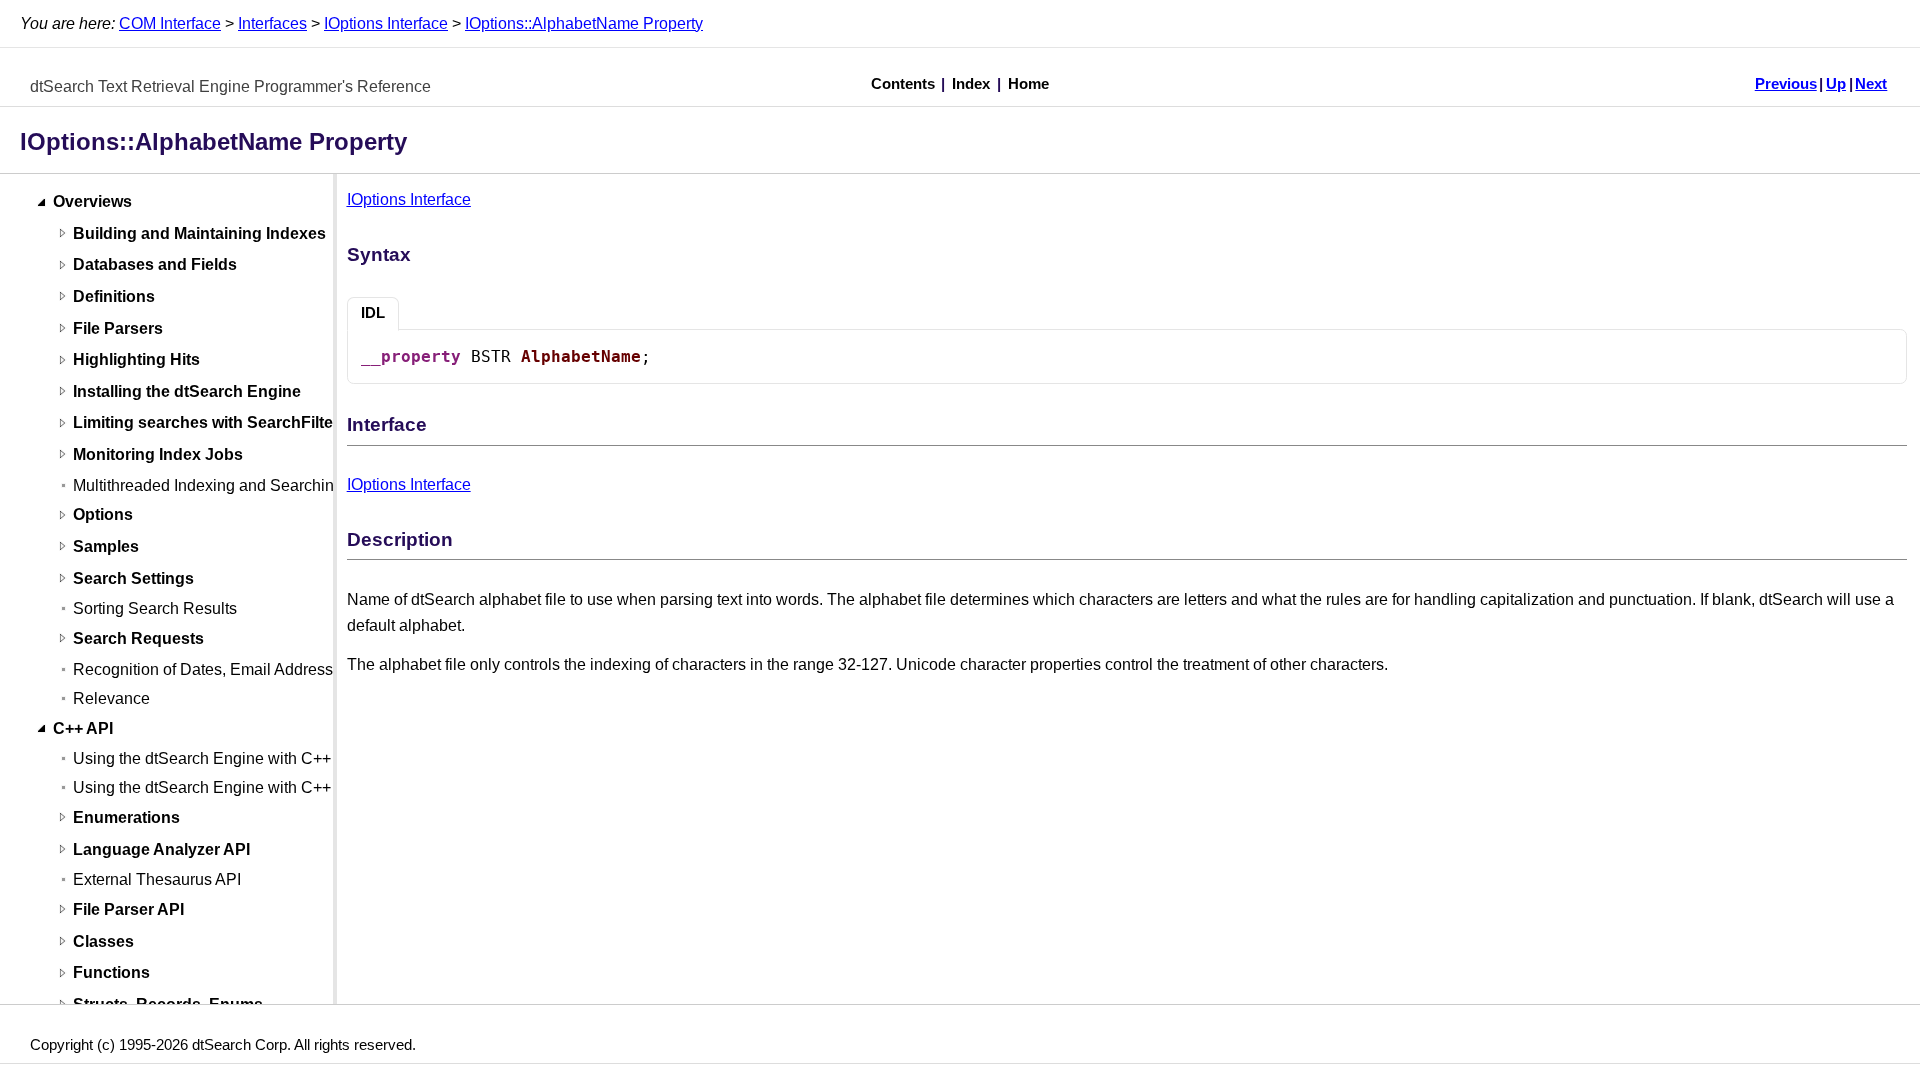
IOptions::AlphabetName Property (584, 23)
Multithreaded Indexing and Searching (208, 485)
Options (103, 515)
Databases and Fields (155, 265)
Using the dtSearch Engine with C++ (202, 758)
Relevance (111, 698)
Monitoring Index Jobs (158, 454)
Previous (1786, 84)
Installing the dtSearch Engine (187, 391)
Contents (903, 84)
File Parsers (118, 328)
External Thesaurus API (157, 879)
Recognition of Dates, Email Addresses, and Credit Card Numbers (306, 669)
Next (1871, 84)
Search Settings (133, 578)
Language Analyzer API (161, 849)
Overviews (92, 202)
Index (971, 84)
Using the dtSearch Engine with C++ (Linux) (228, 787)
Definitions (114, 296)
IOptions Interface (386, 23)
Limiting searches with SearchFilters (210, 423)
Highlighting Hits (136, 360)
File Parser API (128, 909)
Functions (111, 973)
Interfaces (272, 23)
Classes (103, 941)
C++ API (83, 728)
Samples (106, 546)
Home (1028, 84)
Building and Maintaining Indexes (199, 233)
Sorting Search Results (155, 608)
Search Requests (138, 638)
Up (1836, 84)
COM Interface (170, 23)
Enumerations (126, 817)
